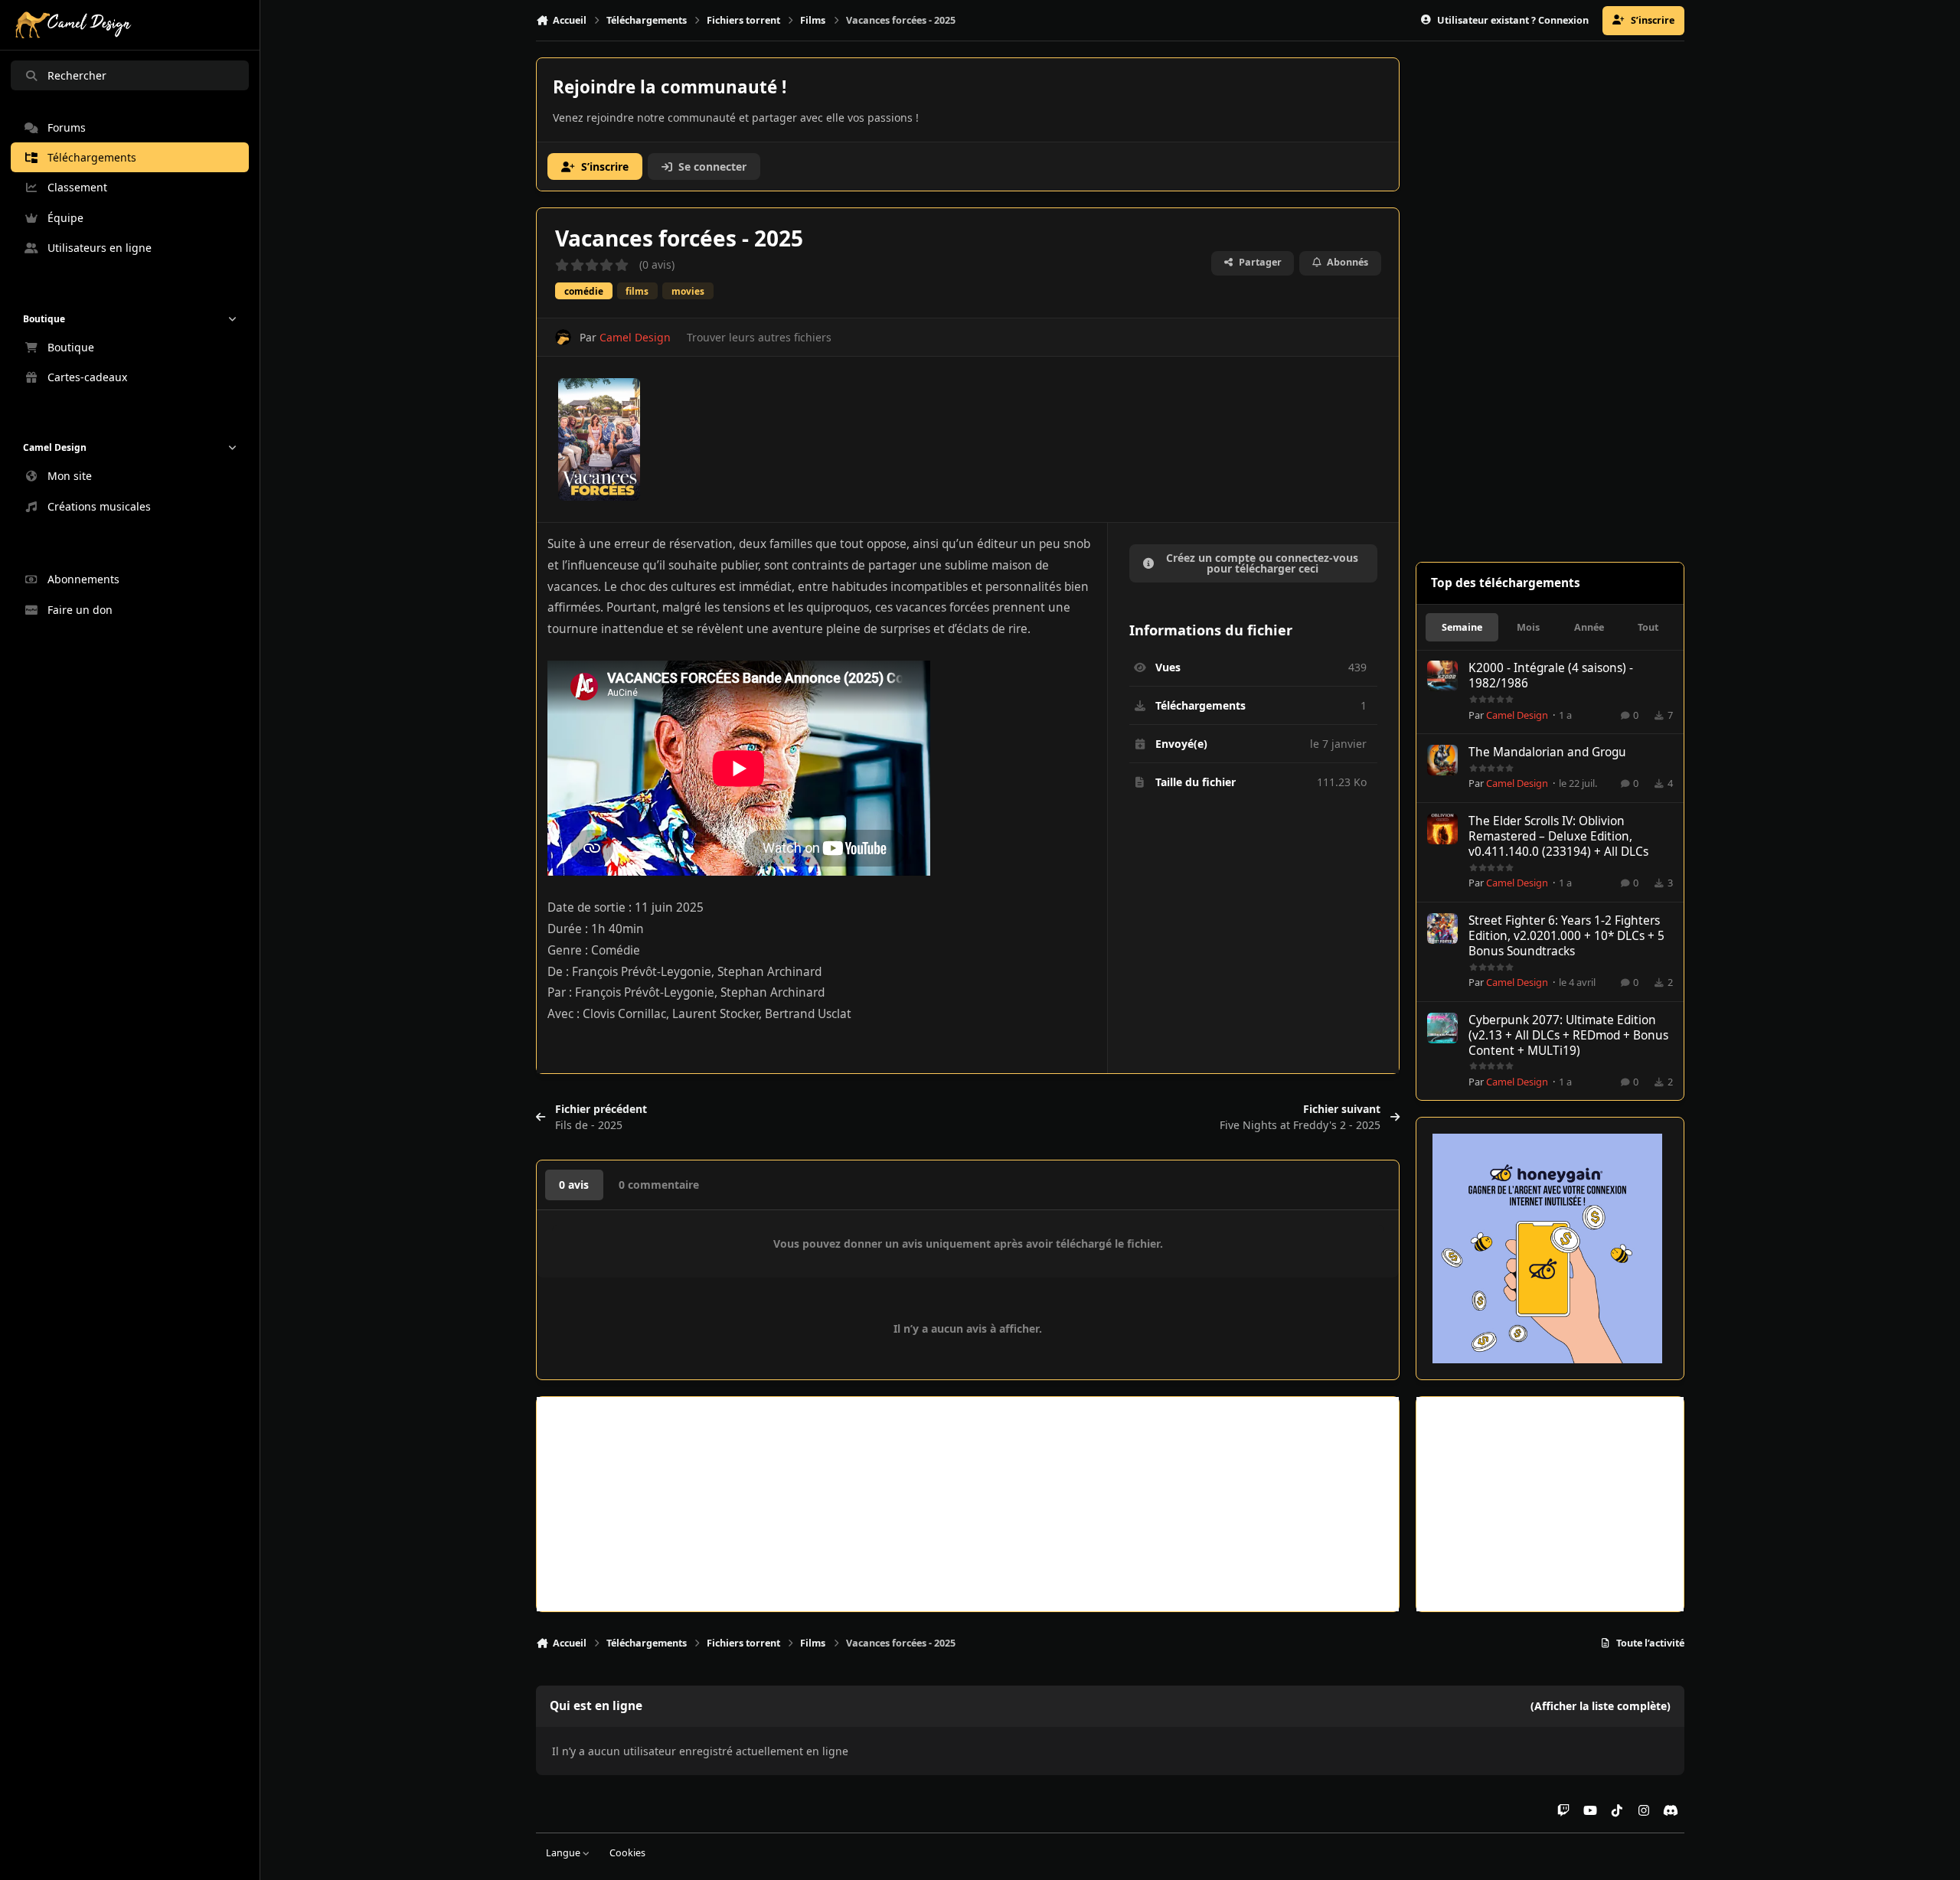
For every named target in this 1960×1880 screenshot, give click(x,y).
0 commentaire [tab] (659, 1185)
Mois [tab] (1528, 627)
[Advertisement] (968, 1504)
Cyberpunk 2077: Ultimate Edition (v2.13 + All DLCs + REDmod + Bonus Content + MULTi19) (1568, 1035)
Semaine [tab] (1462, 627)
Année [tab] (1589, 627)
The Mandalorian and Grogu (1547, 752)
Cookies (627, 1853)
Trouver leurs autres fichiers (759, 337)
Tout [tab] (1648, 627)
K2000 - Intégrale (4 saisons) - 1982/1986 (1551, 676)
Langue (564, 1853)
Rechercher (77, 75)
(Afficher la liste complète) (1601, 1706)
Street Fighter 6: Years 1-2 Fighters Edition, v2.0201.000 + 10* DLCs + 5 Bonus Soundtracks (1566, 936)
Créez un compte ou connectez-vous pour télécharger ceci (1262, 563)
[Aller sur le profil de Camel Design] (563, 337)
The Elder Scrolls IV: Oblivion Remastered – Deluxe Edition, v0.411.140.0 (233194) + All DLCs (1558, 836)
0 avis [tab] (574, 1185)
